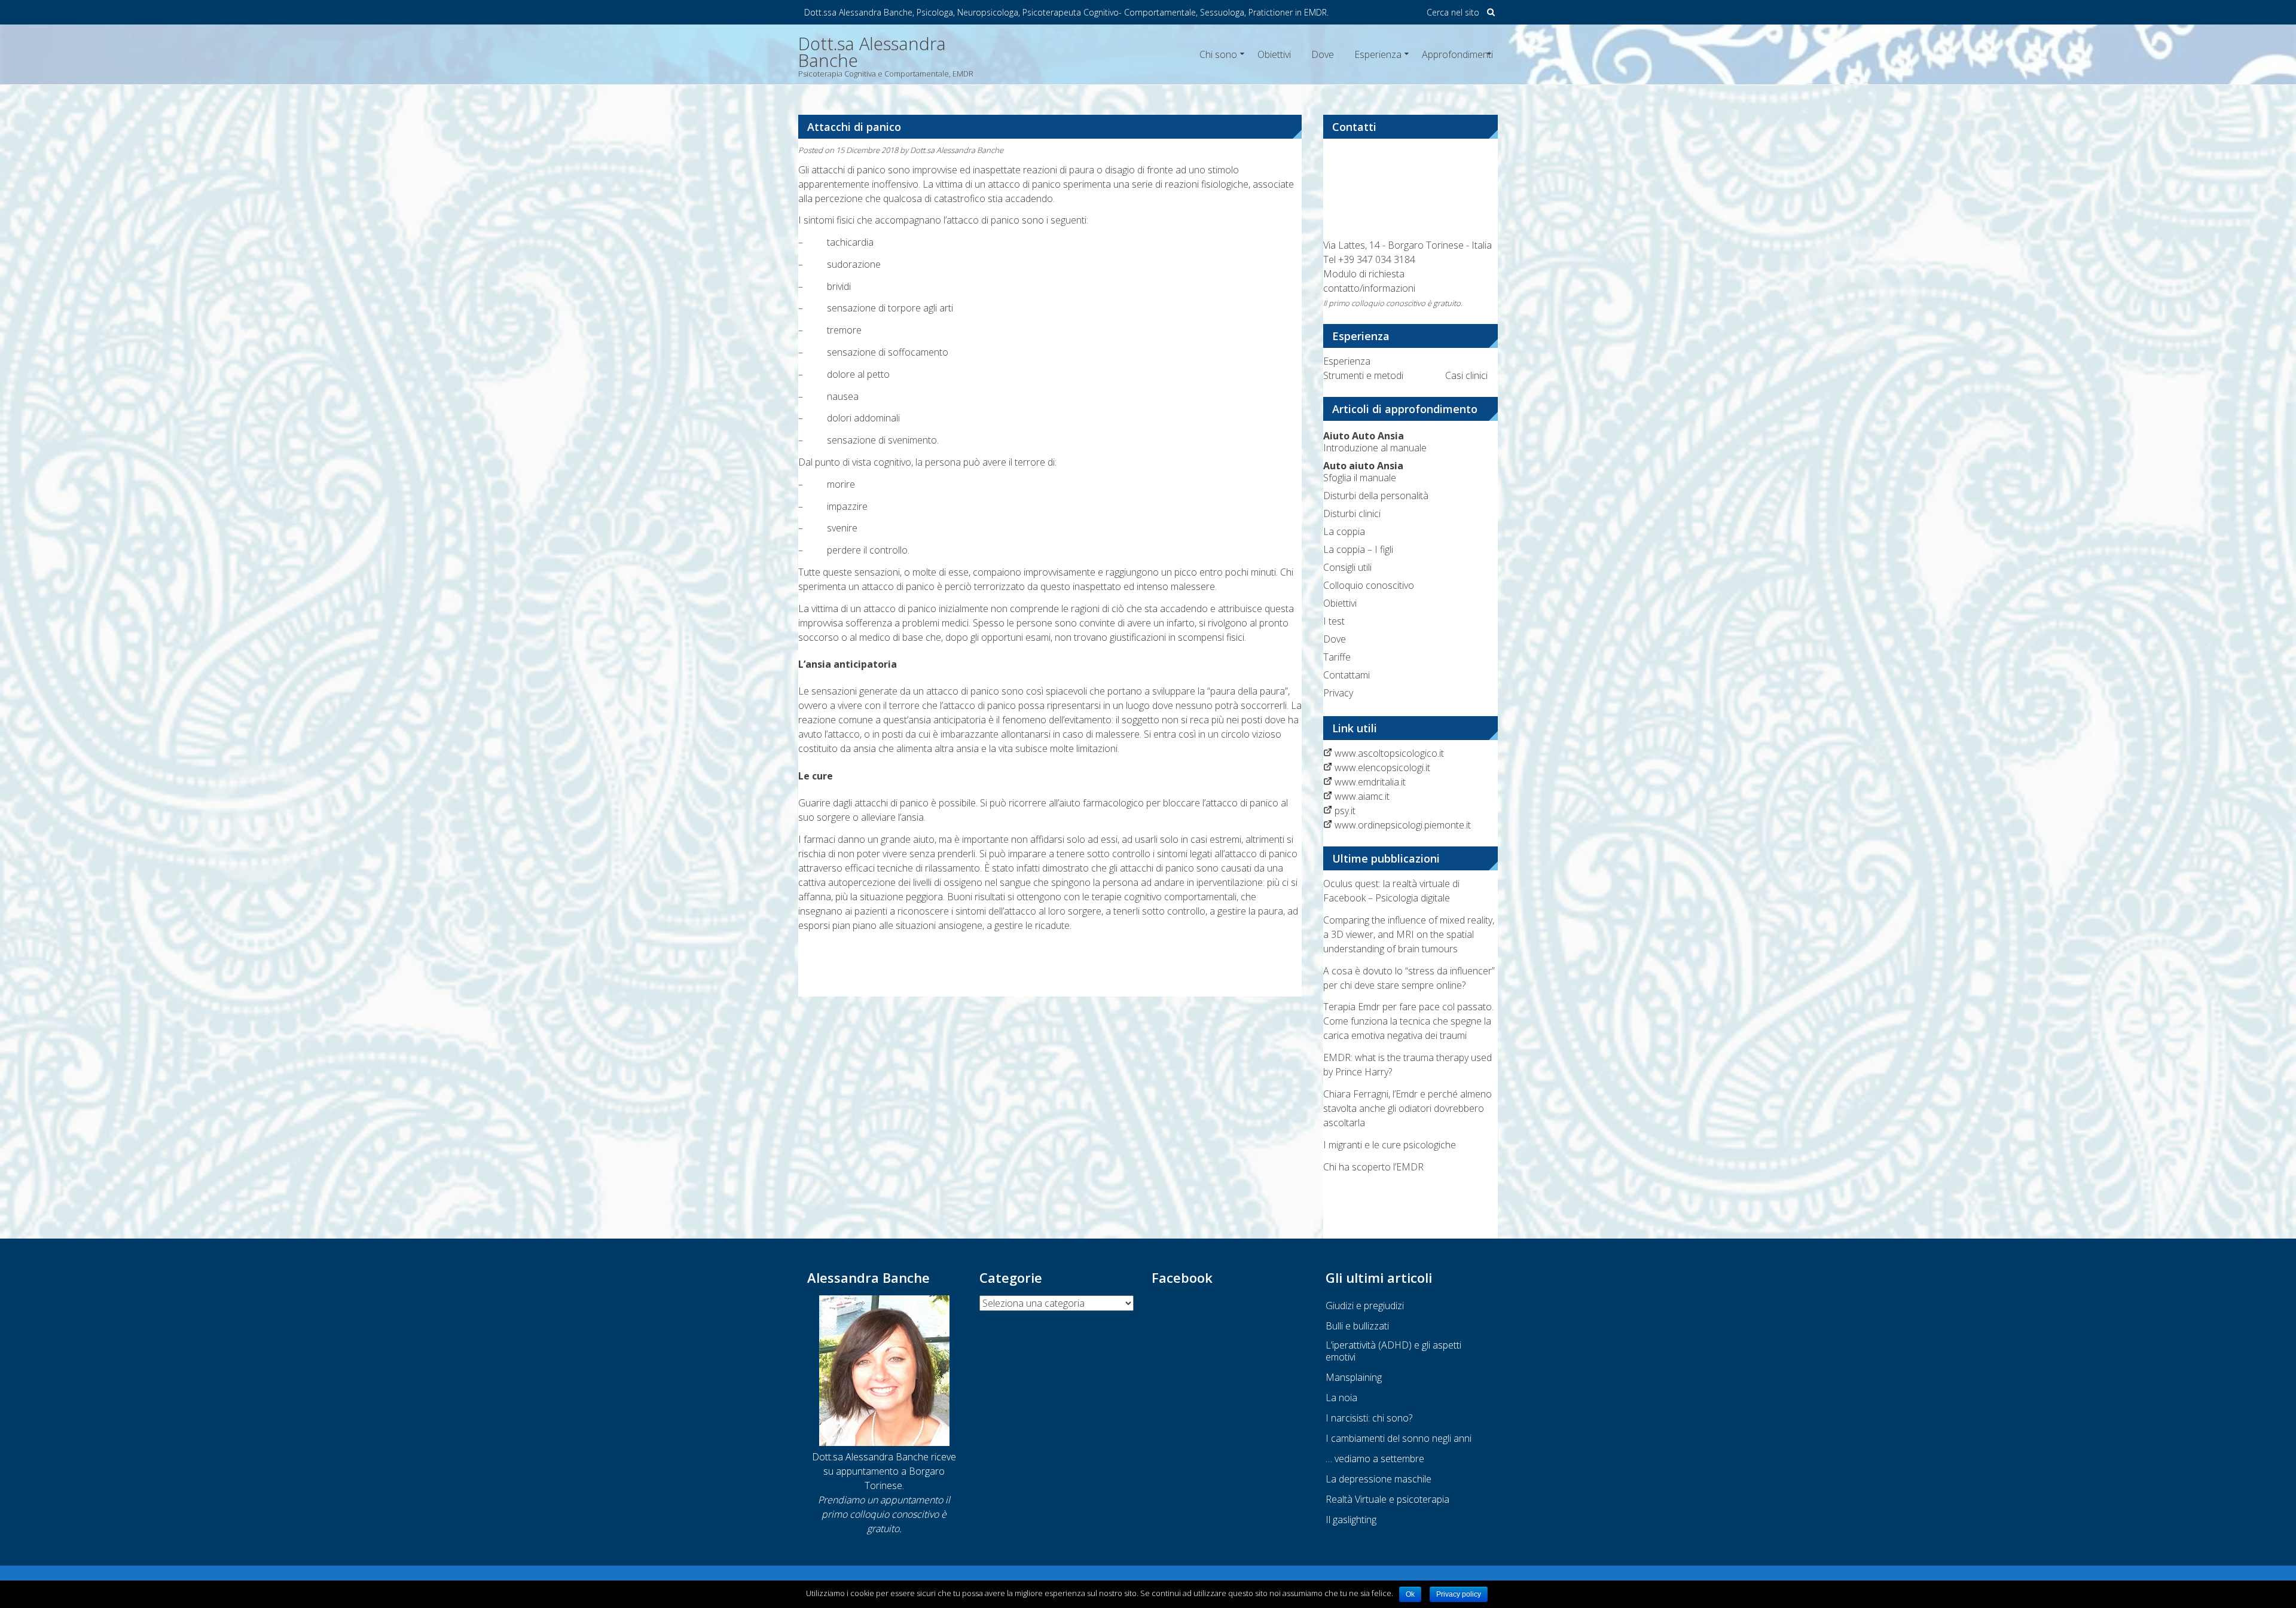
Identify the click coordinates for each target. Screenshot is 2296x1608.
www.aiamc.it (1362, 796)
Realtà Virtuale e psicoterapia (1387, 1499)
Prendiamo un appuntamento (880, 1500)
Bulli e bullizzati (1357, 1326)
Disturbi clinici (1352, 513)
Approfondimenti (1457, 54)
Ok (1410, 1594)
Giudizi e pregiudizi (1365, 1306)
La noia (1341, 1398)
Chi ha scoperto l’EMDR (1373, 1167)
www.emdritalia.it (1370, 782)
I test (1334, 621)
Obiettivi (1274, 54)
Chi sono (1218, 54)
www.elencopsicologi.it (1382, 768)
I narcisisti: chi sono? (1369, 1418)
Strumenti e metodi (1363, 375)
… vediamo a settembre (1375, 1459)
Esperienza (1378, 54)
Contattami (1347, 675)
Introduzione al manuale (1375, 442)
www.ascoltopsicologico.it (1389, 753)
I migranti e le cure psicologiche (1390, 1145)
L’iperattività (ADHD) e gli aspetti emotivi (1393, 1351)
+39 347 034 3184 (1377, 259)
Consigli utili (1347, 567)
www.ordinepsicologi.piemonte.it (1403, 825)
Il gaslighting (1351, 1520)
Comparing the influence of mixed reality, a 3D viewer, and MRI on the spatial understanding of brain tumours (1409, 934)
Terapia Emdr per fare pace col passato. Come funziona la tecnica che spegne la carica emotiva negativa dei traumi (1408, 1021)
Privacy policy (1459, 1594)
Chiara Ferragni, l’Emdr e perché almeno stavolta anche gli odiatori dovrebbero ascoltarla (1407, 1108)
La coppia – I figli (1358, 549)
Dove (1323, 54)
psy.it (1345, 811)
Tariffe (1337, 657)
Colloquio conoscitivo (1369, 585)
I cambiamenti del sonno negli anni (1399, 1438)
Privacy (1338, 693)
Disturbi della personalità (1376, 496)
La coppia (1344, 531)
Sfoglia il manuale (1363, 472)
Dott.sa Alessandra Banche (957, 150)
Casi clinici (1466, 375)
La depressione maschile (1378, 1479)
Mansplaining (1354, 1377)
